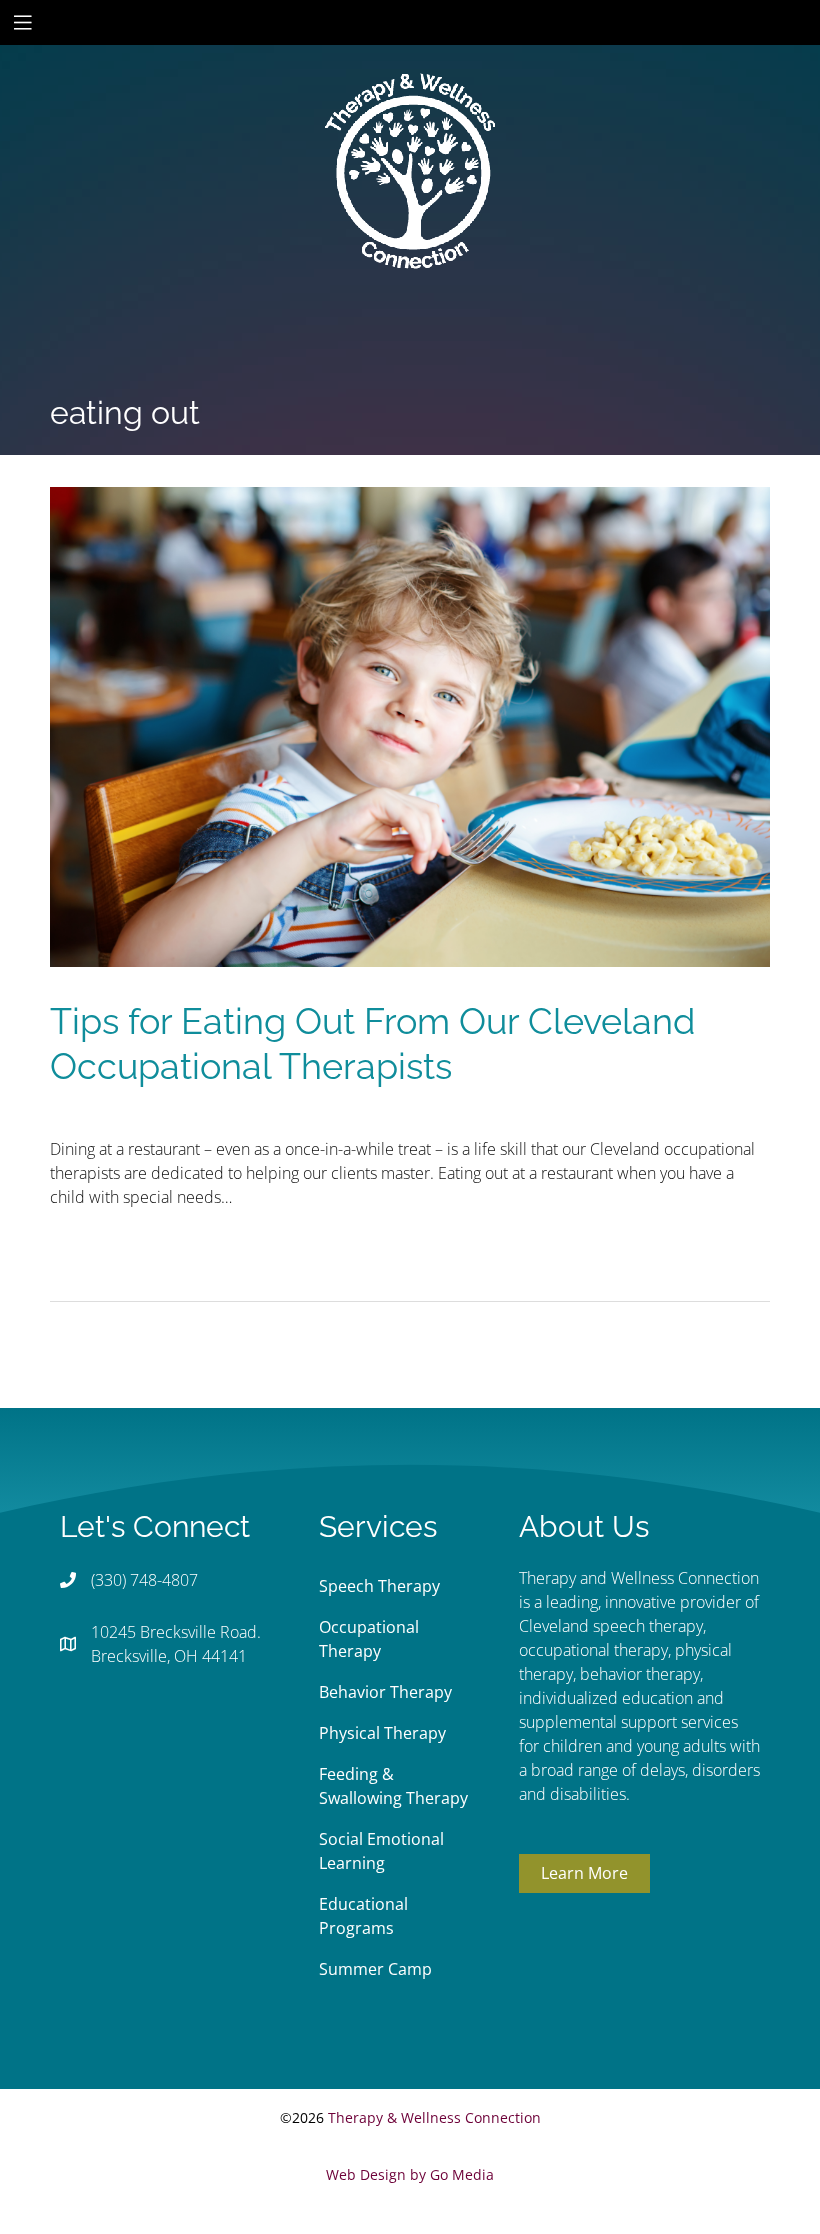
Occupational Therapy (369, 1639)
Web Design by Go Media (410, 2174)
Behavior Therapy (385, 1692)
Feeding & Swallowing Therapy (393, 1786)
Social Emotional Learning (381, 1851)
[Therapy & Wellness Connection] (410, 103)
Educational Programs (363, 1916)
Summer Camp (375, 1969)
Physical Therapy (382, 1733)
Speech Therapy (379, 1586)
